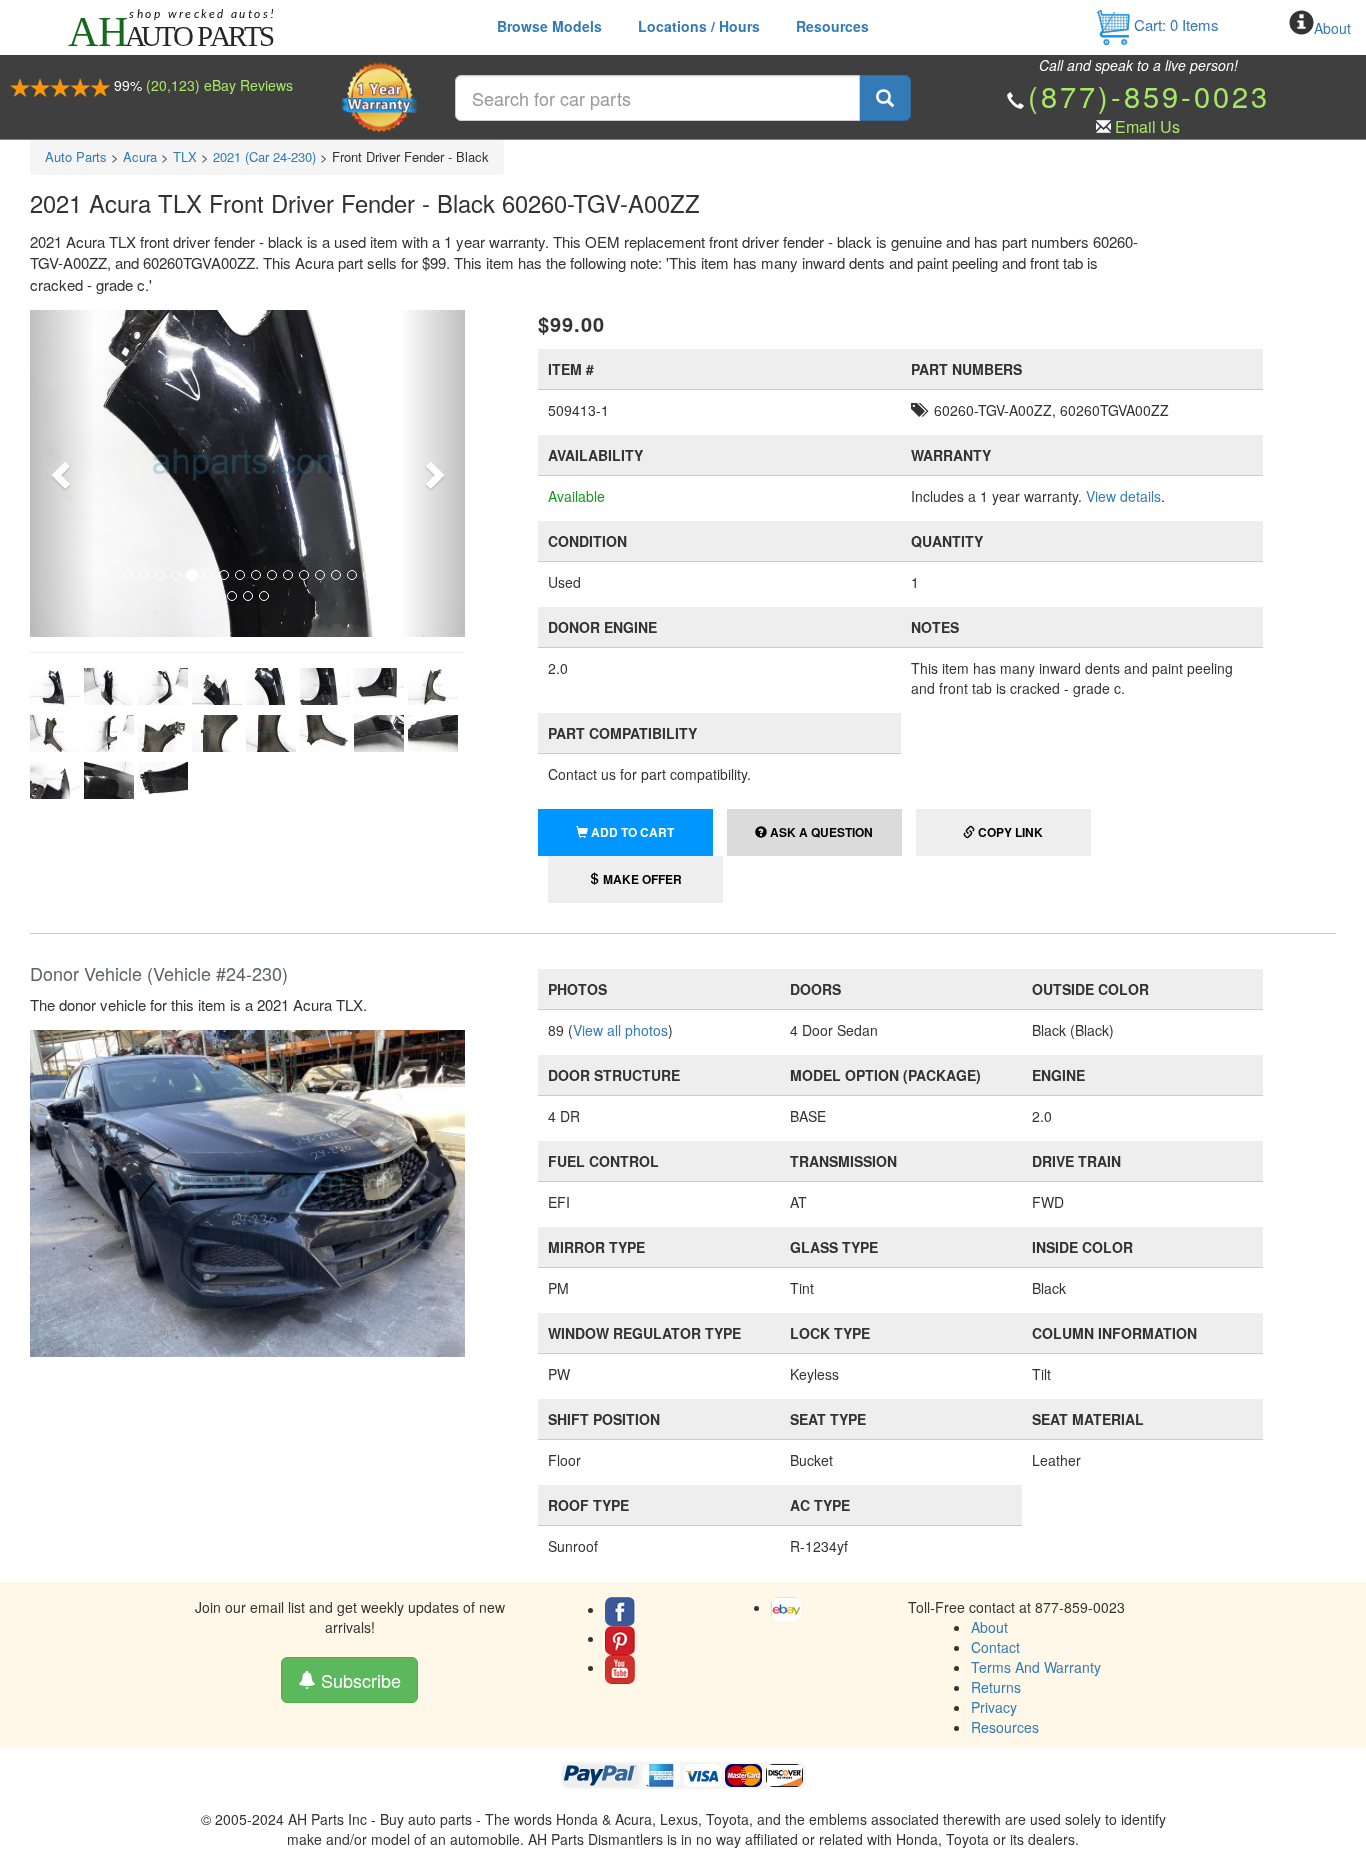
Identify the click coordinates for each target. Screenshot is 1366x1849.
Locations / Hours (699, 26)
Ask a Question (820, 832)
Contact (995, 1647)
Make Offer (641, 879)
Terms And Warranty (1036, 1667)
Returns (996, 1687)
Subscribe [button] (358, 1680)
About (1332, 28)
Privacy (994, 1707)
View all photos (620, 1030)
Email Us (1147, 126)
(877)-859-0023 (1149, 95)
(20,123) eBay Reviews (219, 85)
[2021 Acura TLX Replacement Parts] (247, 1191)
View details (1123, 496)
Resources (832, 26)
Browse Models (549, 26)
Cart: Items (1174, 24)
